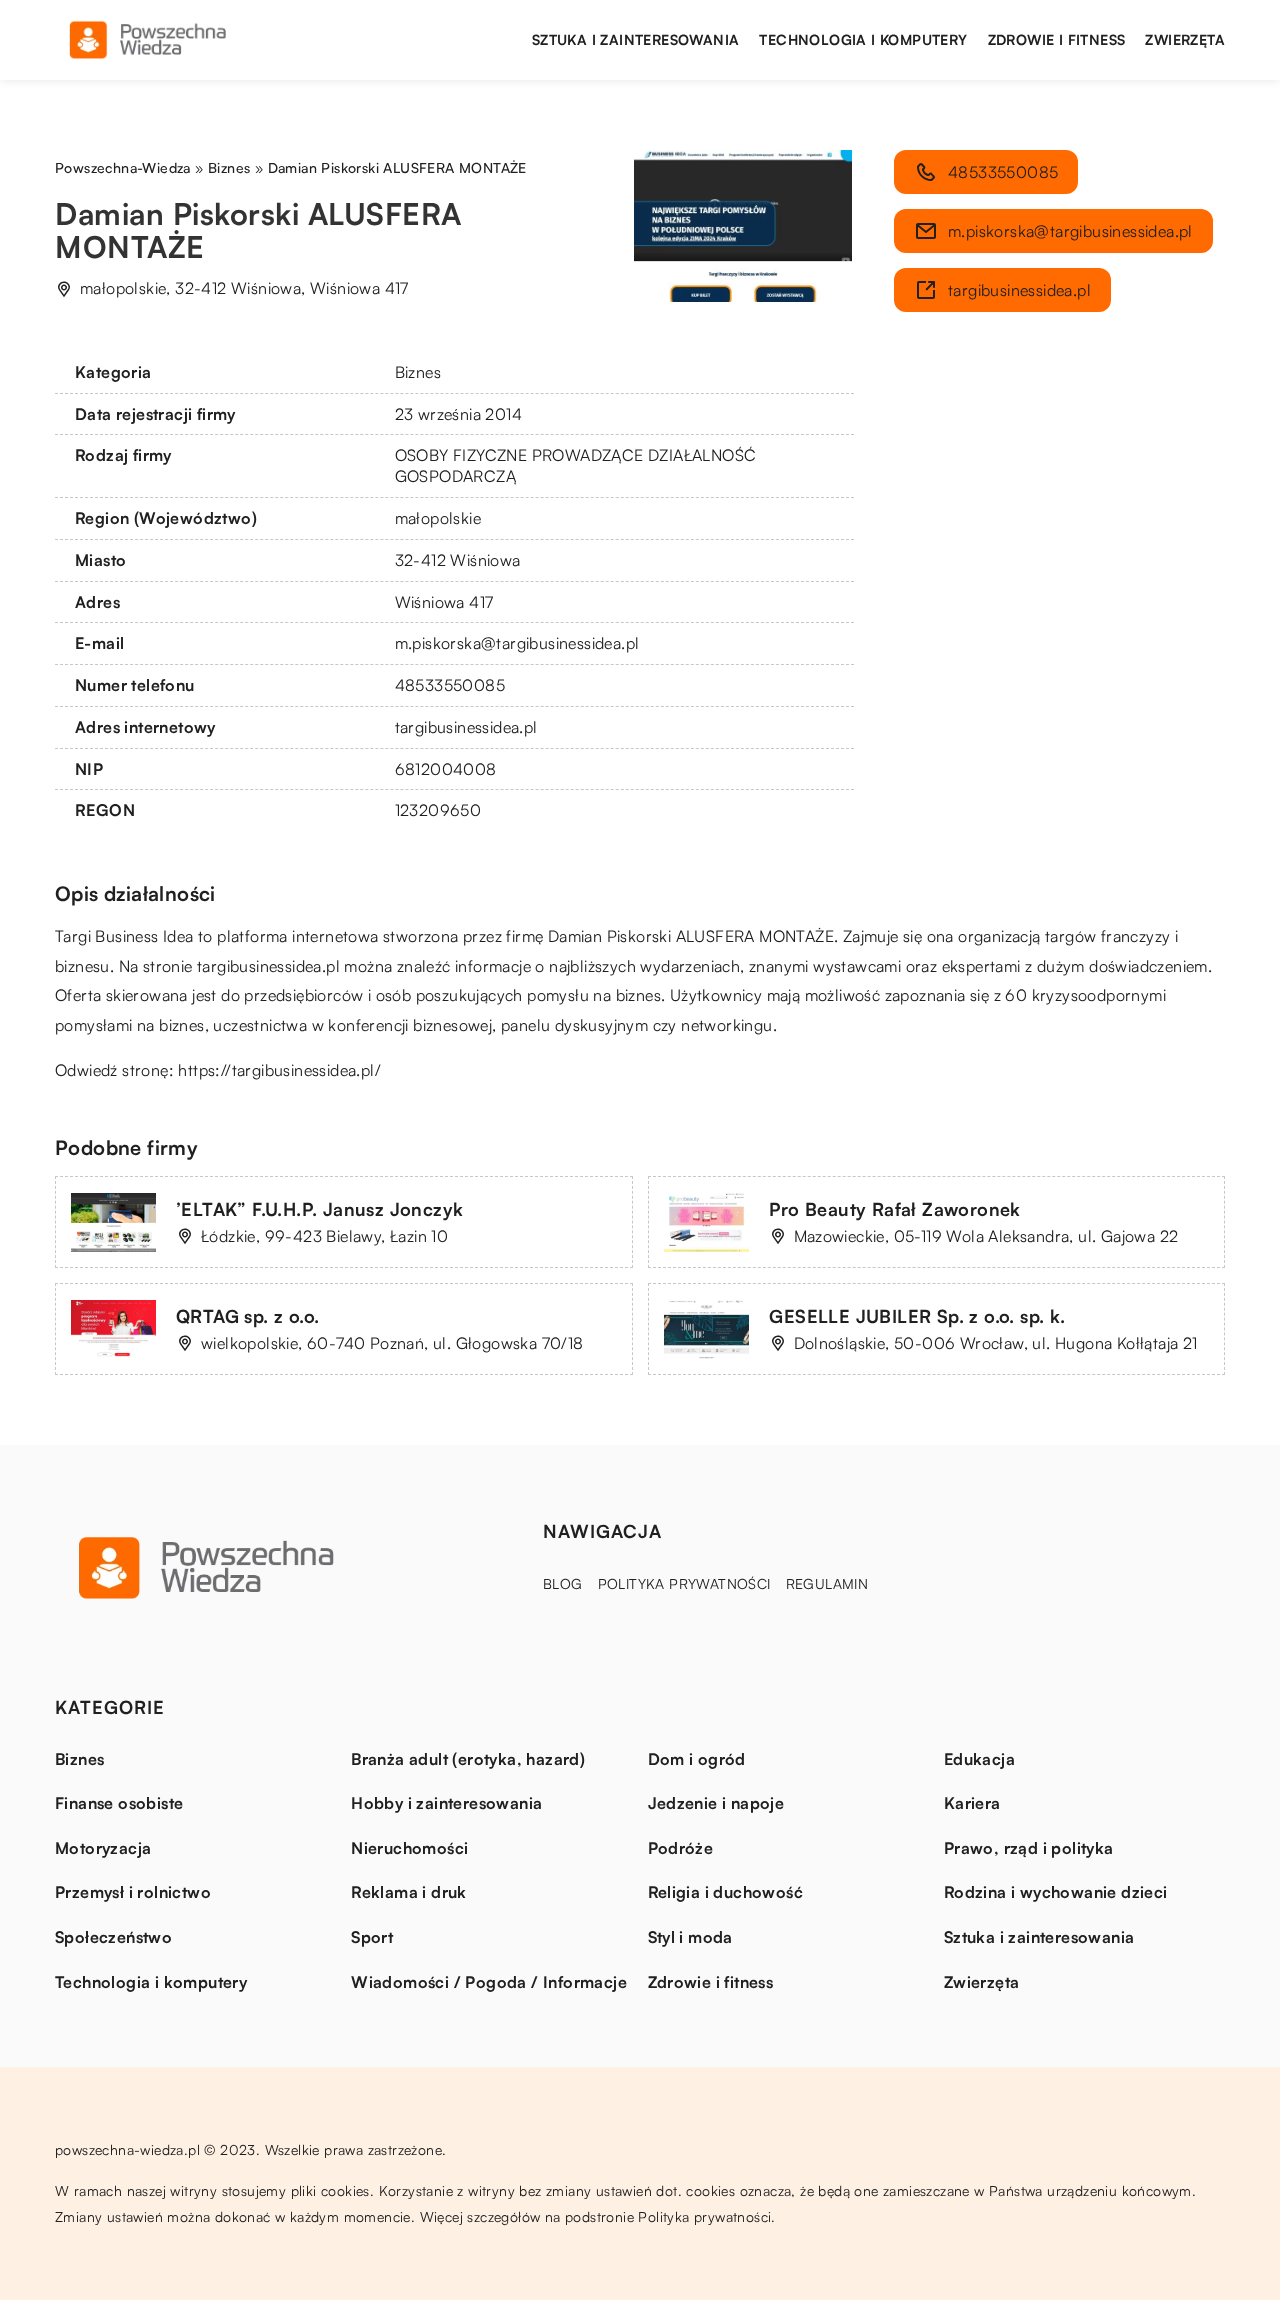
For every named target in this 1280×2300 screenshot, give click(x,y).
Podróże (681, 1848)
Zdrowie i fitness (1057, 39)
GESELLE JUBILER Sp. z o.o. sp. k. (917, 1316)
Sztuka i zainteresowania (636, 39)
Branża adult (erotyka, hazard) (468, 1759)
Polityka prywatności (684, 1583)
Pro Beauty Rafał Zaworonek (895, 1209)
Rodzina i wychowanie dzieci (1056, 1892)
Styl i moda (690, 1937)
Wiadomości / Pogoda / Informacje (489, 1982)
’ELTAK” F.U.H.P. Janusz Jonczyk (319, 1209)
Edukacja (979, 1759)
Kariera (972, 1803)
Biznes (418, 372)
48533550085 (450, 685)
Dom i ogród (697, 1759)
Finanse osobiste (119, 1803)
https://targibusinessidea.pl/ (279, 1070)
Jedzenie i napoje (716, 1803)
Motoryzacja (103, 1848)
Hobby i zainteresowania (446, 1803)
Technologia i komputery (863, 39)
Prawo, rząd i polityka (1029, 1848)
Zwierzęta (1185, 39)
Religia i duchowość (726, 1892)
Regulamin (827, 1583)
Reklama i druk (409, 1892)
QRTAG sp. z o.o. (247, 1316)
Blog (563, 1583)
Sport (372, 1937)
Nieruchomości (409, 1848)
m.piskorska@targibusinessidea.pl (517, 643)
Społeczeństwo (113, 1937)
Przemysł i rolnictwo (133, 1892)
